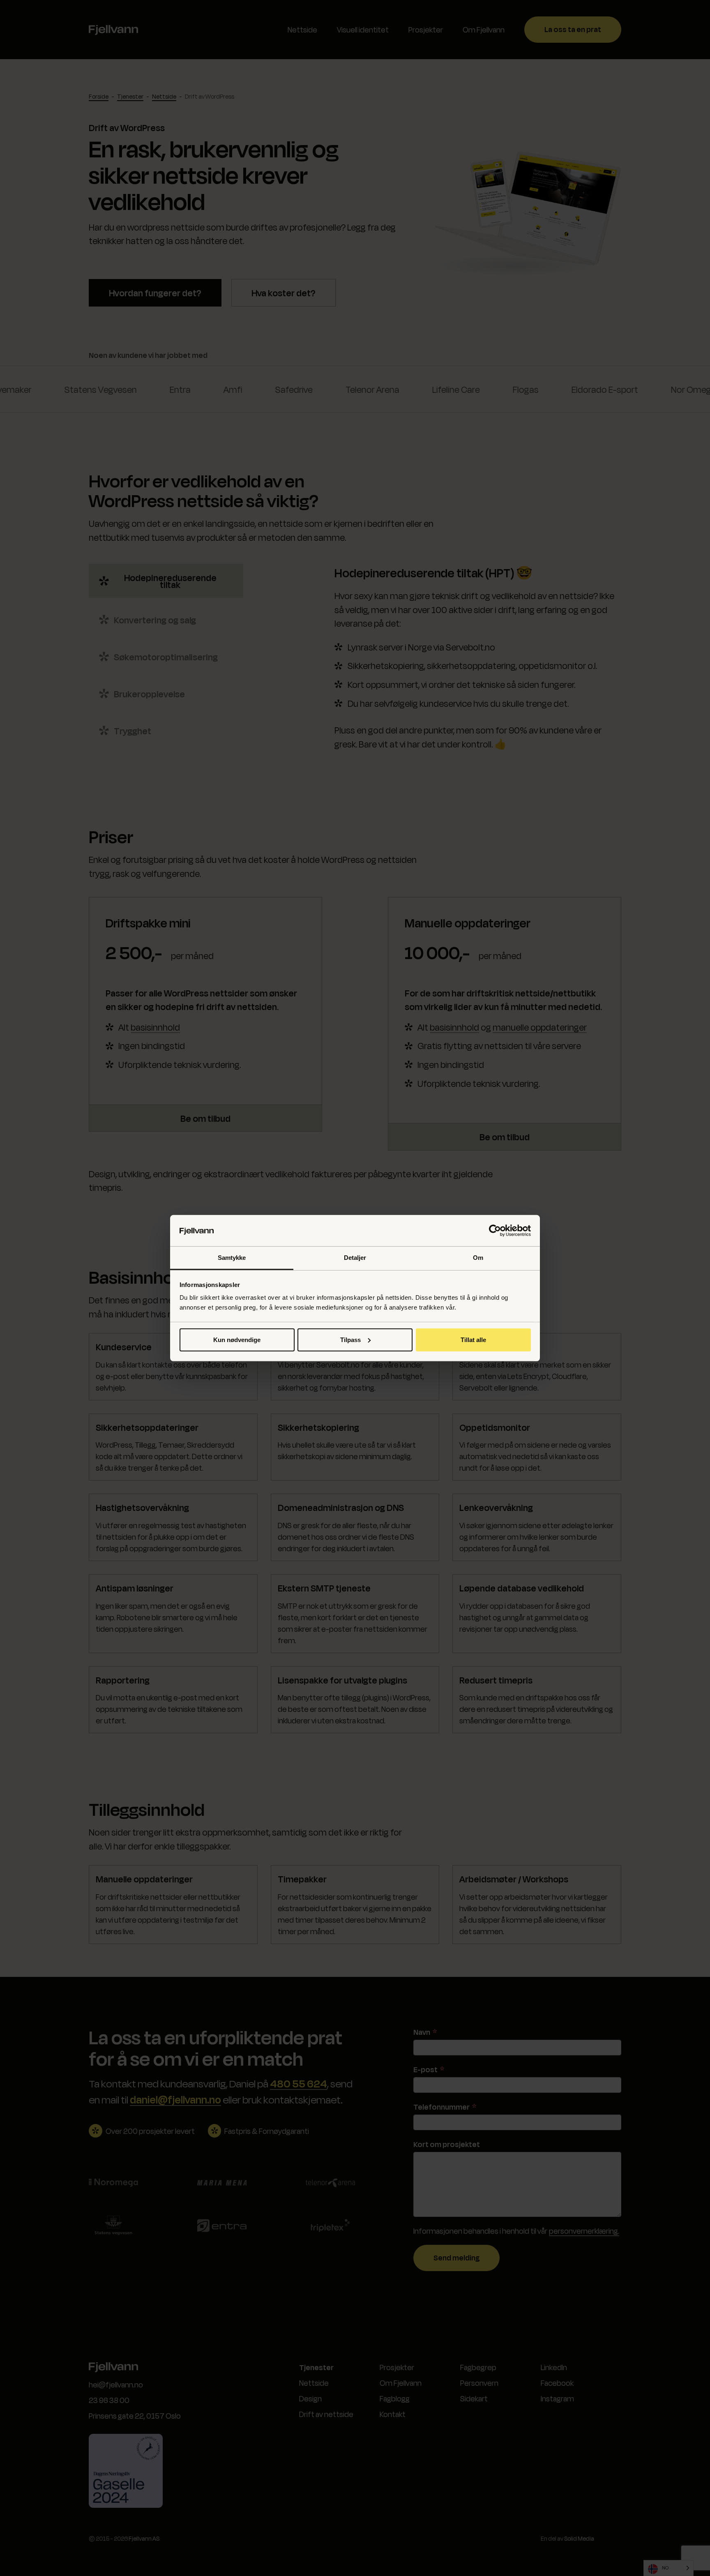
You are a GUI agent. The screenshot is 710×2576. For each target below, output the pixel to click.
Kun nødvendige (237, 1340)
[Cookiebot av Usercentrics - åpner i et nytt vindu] (495, 1231)
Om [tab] (478, 1258)
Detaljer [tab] (355, 1258)
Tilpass (350, 1340)
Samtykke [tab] (232, 1258)
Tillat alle (473, 1340)
